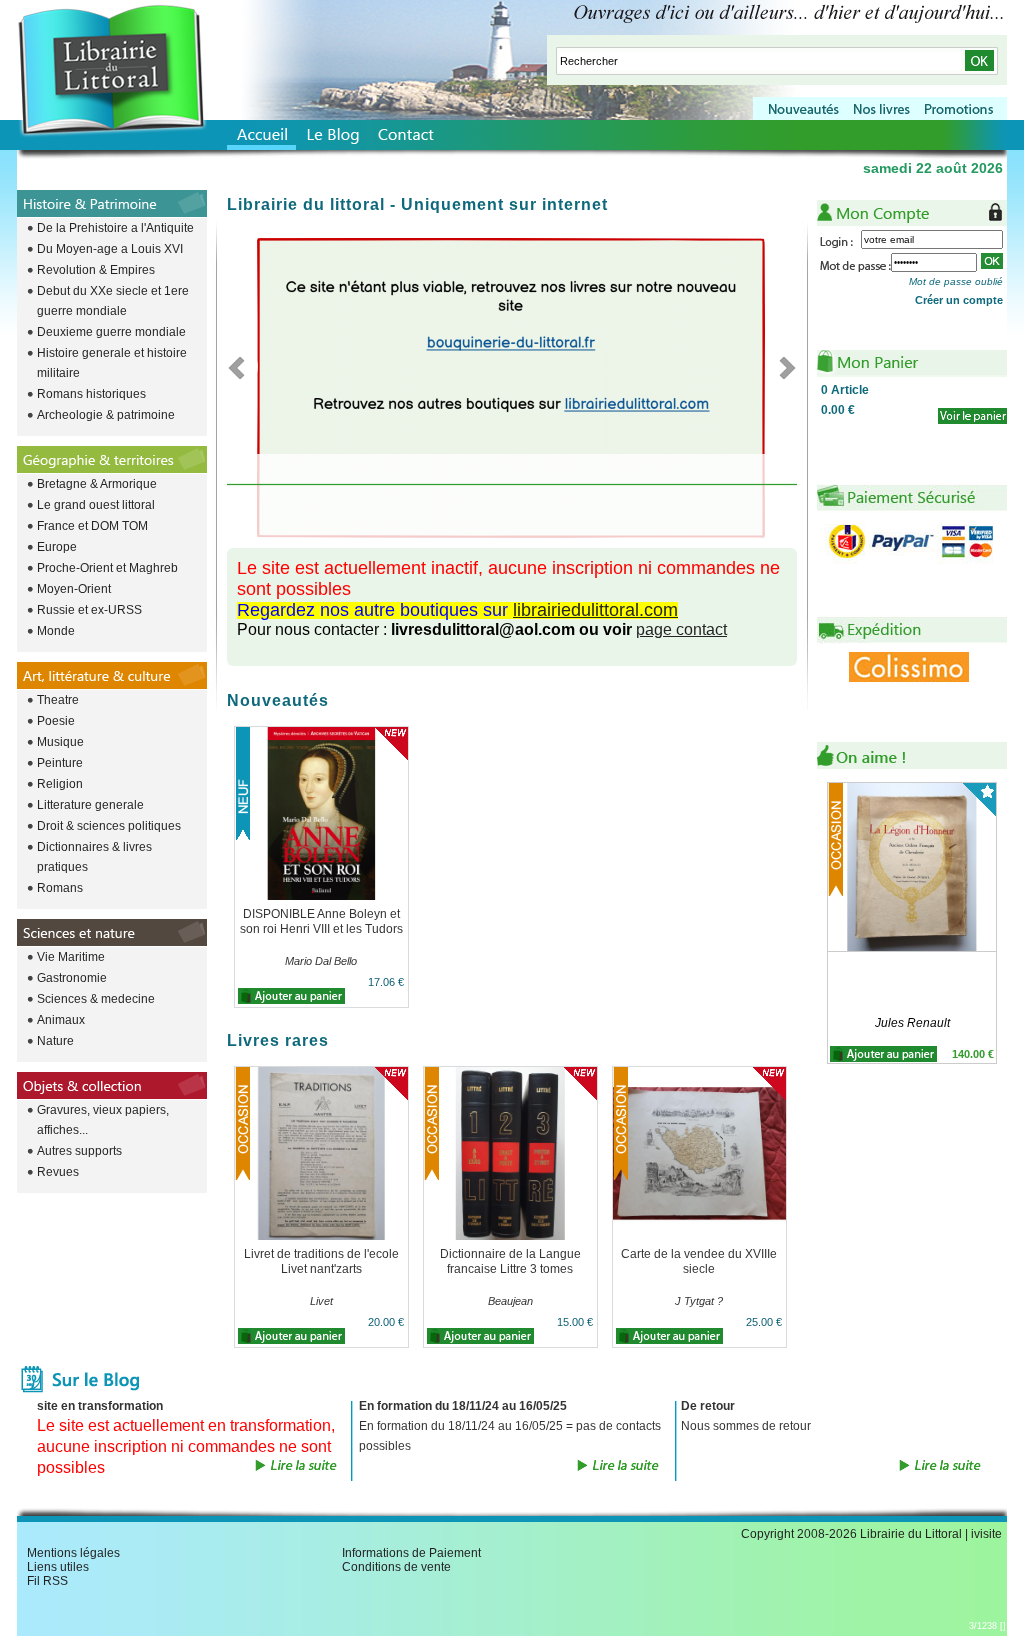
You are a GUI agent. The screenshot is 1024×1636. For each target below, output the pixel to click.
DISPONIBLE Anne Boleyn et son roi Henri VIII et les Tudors (321, 921)
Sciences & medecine (96, 999)
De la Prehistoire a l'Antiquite (115, 228)
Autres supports (79, 1151)
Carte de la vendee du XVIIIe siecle (699, 1261)
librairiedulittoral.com (595, 610)
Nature (55, 1041)
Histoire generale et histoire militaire (112, 363)
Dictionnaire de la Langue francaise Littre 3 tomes (510, 1261)
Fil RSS (47, 1581)
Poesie (56, 721)
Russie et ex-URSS (89, 610)
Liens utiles (58, 1567)
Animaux (61, 1020)
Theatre (58, 700)
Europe (57, 547)
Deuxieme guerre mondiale (111, 332)
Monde (56, 631)
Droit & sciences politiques (109, 826)
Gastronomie (72, 978)
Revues (58, 1172)
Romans (60, 888)
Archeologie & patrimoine (106, 415)
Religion (60, 784)
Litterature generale (90, 805)
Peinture (60, 763)
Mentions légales (73, 1553)
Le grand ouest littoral (96, 505)
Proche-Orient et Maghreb (107, 568)
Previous (242, 367)
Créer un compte (959, 300)
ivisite (986, 1534)
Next (781, 367)
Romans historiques (91, 394)
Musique (60, 742)
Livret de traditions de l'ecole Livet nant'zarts (321, 1261)
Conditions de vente (396, 1567)
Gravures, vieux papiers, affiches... (103, 1120)
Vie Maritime (71, 957)
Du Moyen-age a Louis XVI (110, 249)
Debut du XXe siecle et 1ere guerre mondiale (113, 301)
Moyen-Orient (74, 589)
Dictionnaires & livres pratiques (94, 857)
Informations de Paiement (411, 1553)
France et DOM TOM (92, 526)
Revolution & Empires (96, 270)
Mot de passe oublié (956, 281)
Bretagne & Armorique (97, 484)
